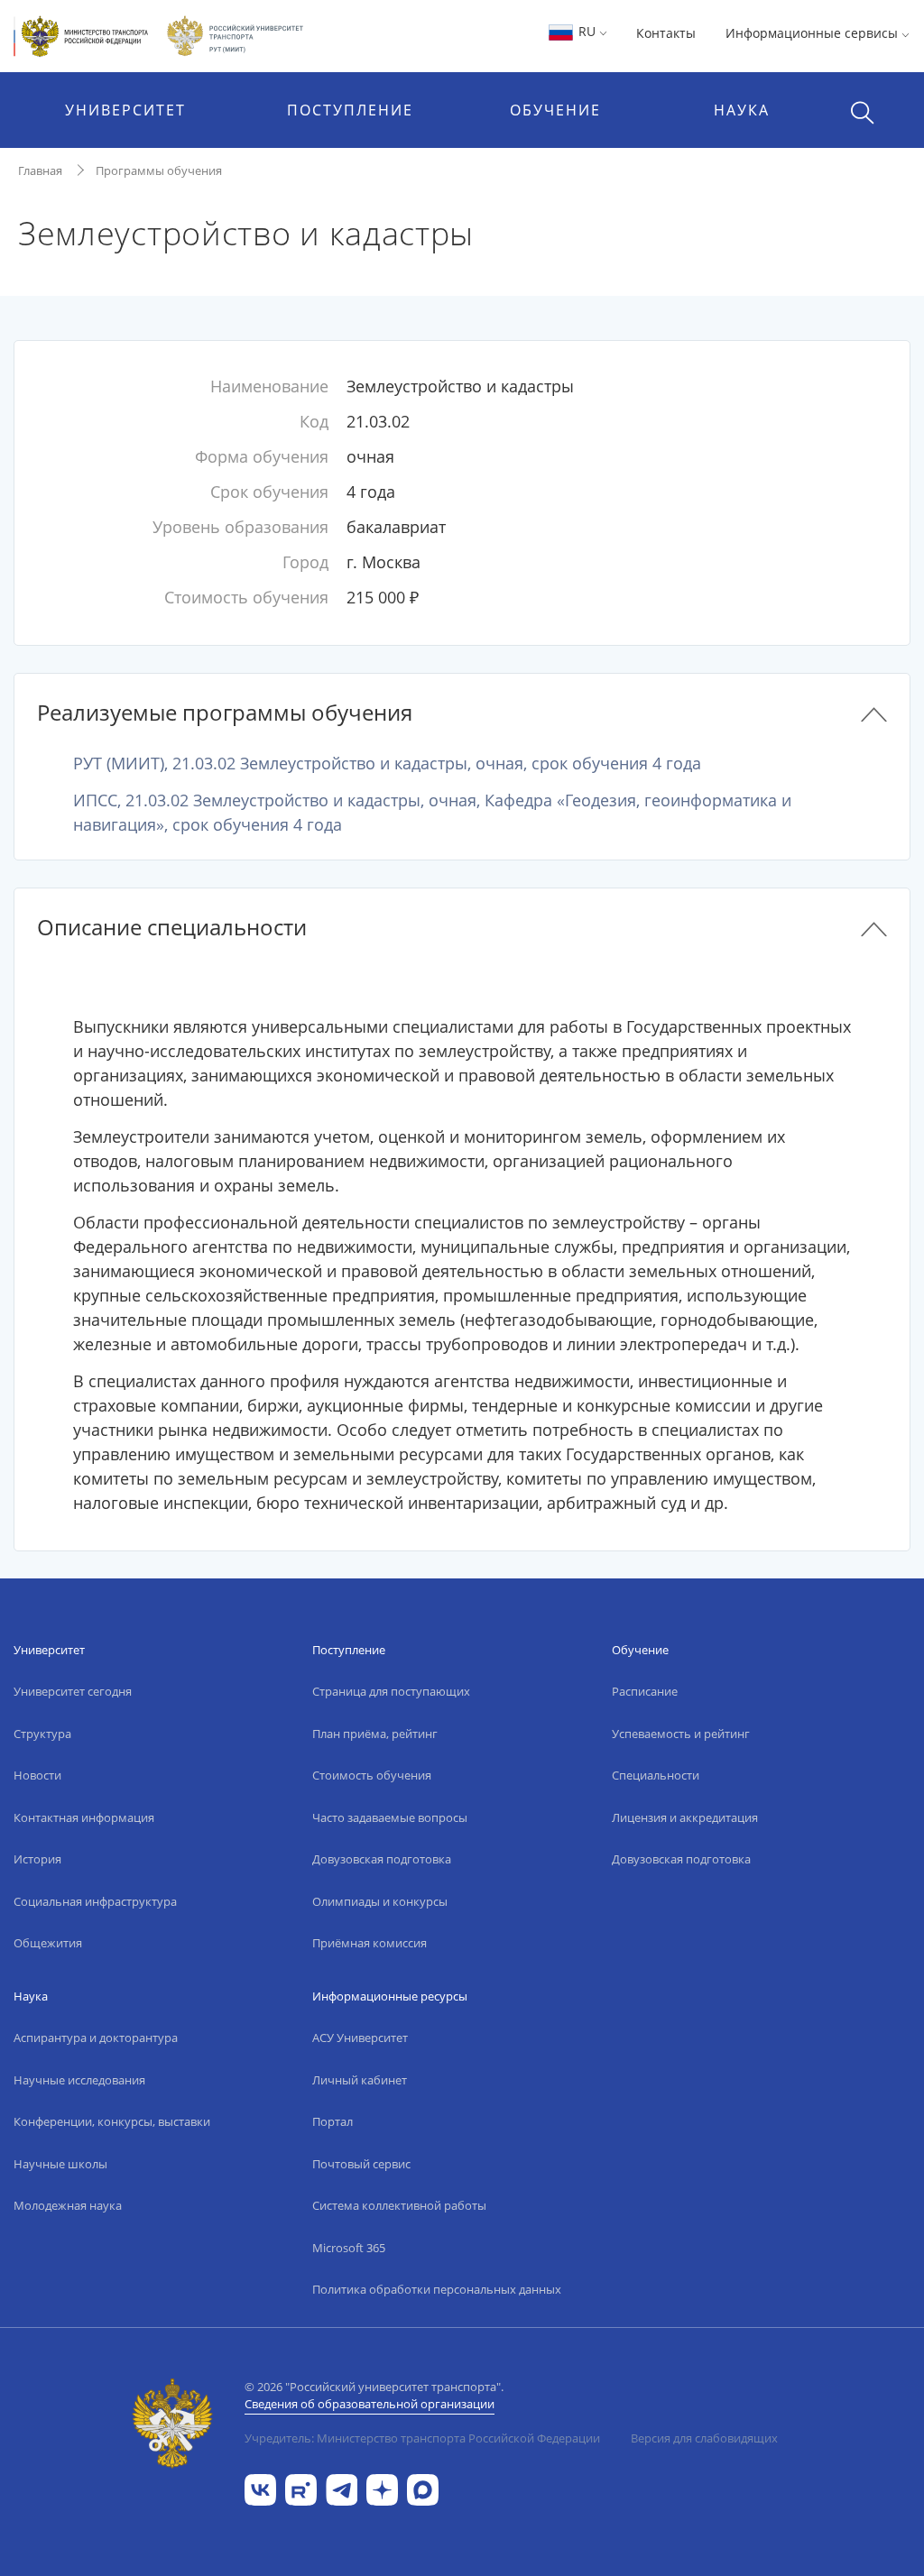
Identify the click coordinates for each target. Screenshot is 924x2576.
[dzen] (382, 2488)
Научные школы (60, 2164)
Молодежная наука (68, 2205)
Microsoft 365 (349, 2248)
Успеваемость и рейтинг (681, 1734)
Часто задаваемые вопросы (390, 1817)
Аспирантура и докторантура (96, 2038)
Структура (42, 1734)
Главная (40, 170)
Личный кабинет (360, 2080)
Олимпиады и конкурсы (380, 1901)
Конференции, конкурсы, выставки (112, 2121)
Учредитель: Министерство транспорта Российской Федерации (422, 2438)
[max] (423, 2488)
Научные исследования (79, 2080)
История (37, 1859)
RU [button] (587, 31)
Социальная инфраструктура (95, 1901)
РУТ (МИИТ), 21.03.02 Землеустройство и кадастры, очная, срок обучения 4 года (387, 763)
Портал (333, 2121)
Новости (37, 1775)
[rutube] (301, 2488)
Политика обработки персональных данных (437, 2289)
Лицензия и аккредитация (685, 1817)
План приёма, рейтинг (375, 1734)
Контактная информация (84, 1817)
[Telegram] (342, 2488)
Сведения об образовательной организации (370, 2404)
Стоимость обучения (372, 1775)
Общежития (48, 1943)
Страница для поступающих (391, 1691)
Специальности (656, 1775)
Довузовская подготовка (382, 1859)
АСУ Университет (360, 2038)
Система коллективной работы (399, 2205)
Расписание (645, 1691)
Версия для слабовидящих (704, 2438)
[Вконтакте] (260, 2488)
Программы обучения (159, 170)
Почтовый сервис (361, 2164)
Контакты (666, 33)
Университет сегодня (73, 1691)
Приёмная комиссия (370, 1943)
